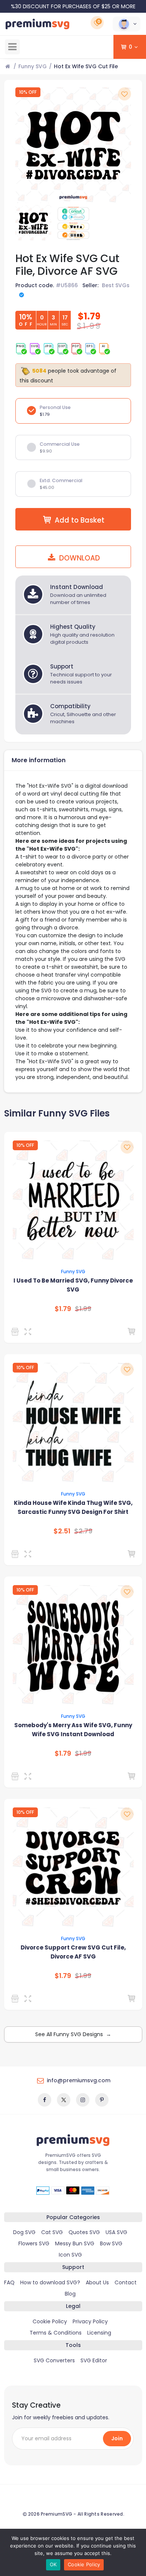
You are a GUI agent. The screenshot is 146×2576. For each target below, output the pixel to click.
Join (117, 2438)
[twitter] (64, 2100)
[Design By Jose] (16, 1554)
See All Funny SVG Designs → (73, 2034)
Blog (70, 2294)
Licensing (99, 2333)
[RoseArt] (16, 1332)
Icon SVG (70, 2255)
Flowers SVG (34, 2243)
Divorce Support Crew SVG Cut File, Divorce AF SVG (73, 1952)
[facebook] (45, 2100)
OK (53, 2564)
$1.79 (63, 1309)
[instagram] (83, 2100)
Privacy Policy (90, 2321)
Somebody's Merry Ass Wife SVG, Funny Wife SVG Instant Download (73, 1730)
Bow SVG (111, 2243)
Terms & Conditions (56, 2333)
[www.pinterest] (102, 2100)
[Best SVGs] (16, 1999)
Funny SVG (33, 66)
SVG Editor (94, 2360)
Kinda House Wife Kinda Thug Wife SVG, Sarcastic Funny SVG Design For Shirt (73, 1507)
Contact (126, 2282)
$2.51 (62, 1531)
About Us (97, 2282)
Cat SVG (52, 2232)
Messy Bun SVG (75, 2243)
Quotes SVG (84, 2232)
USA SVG (116, 2232)
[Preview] (29, 1332)
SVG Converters (54, 2360)
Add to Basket (80, 520)
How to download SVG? (50, 2282)
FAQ (9, 2282)
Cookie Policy (50, 2321)
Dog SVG (24, 2232)
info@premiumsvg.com (79, 2080)
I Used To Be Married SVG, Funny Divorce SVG (73, 1285)
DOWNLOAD (79, 558)
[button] (127, 24)
